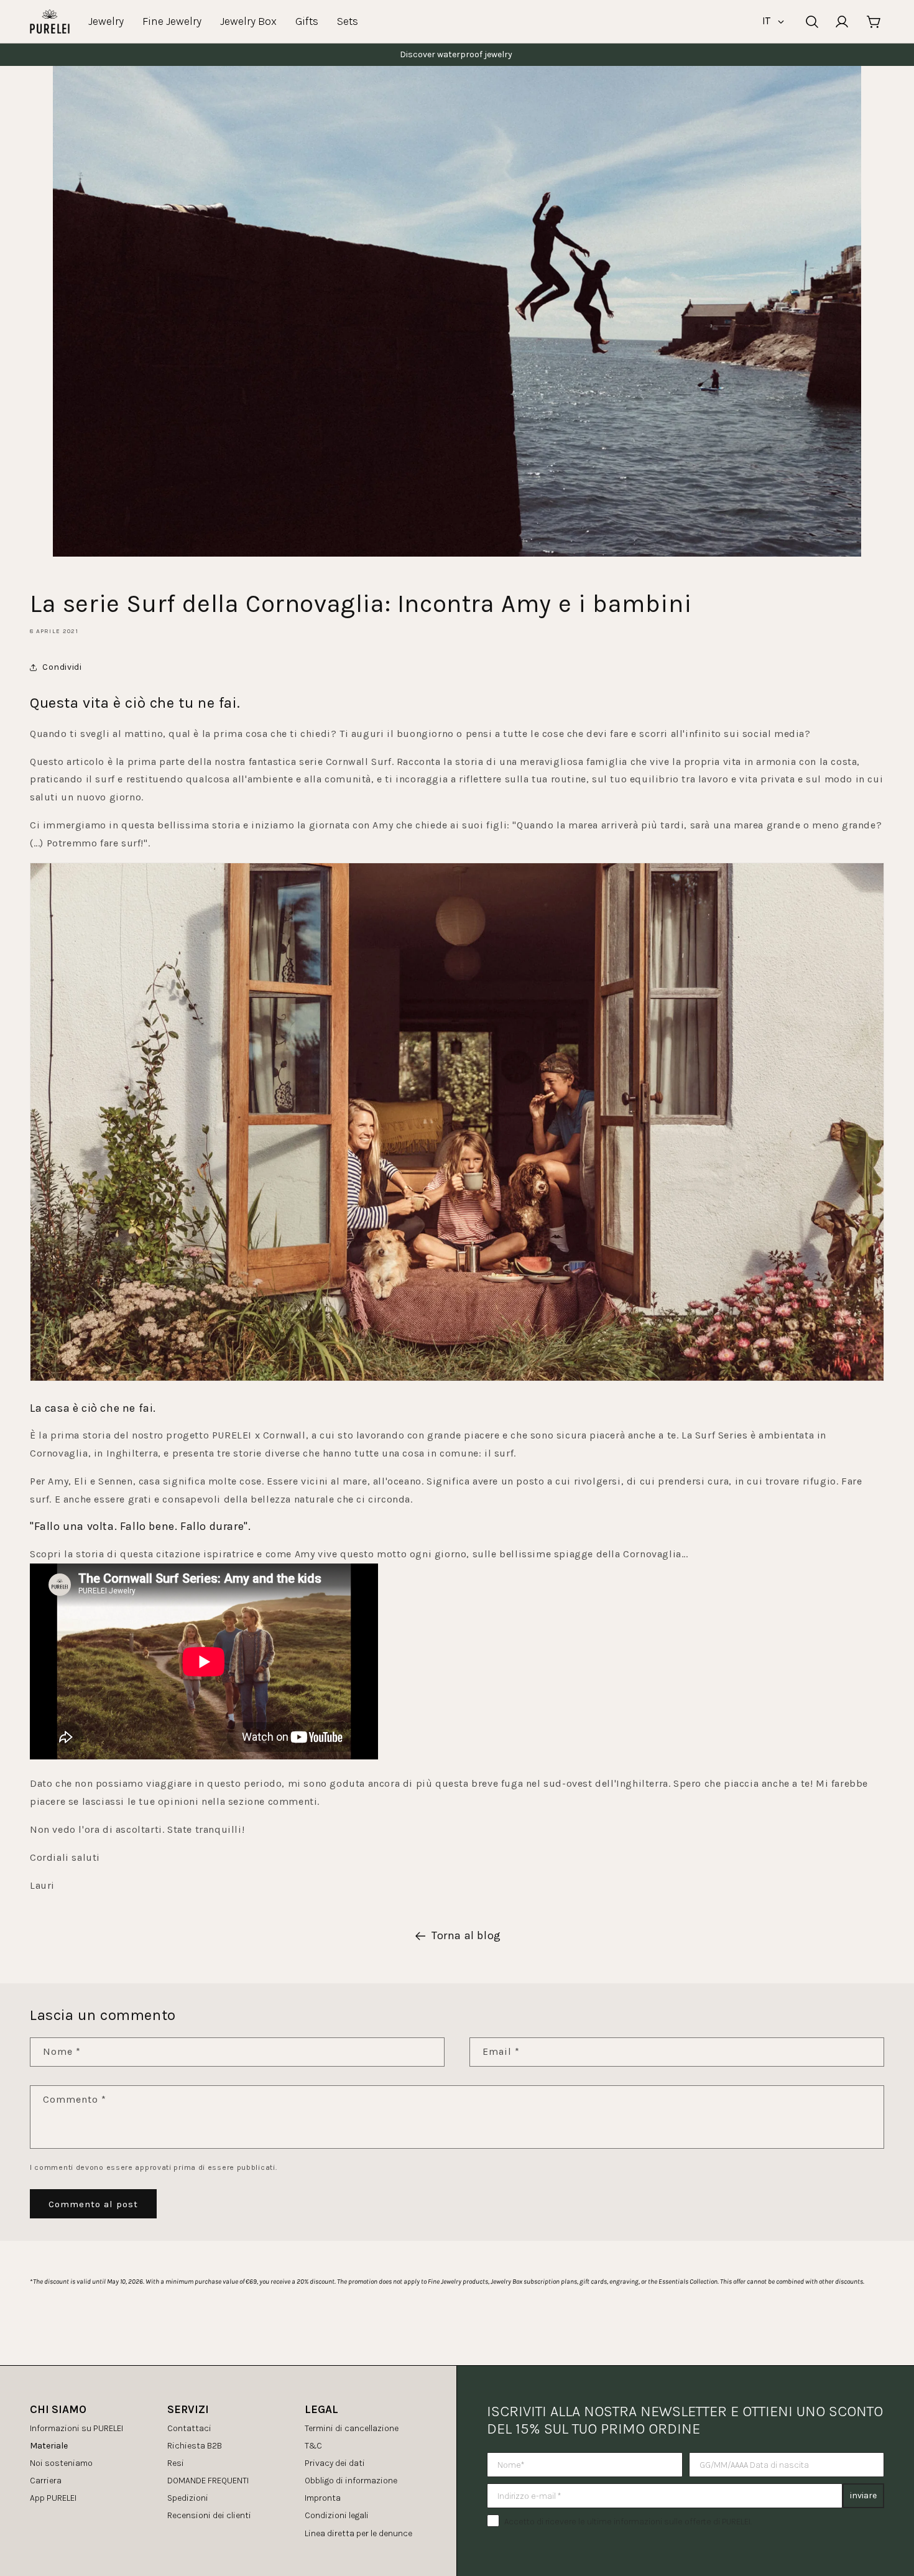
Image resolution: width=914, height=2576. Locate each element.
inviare (863, 2495)
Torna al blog (466, 1935)
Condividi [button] (62, 667)
